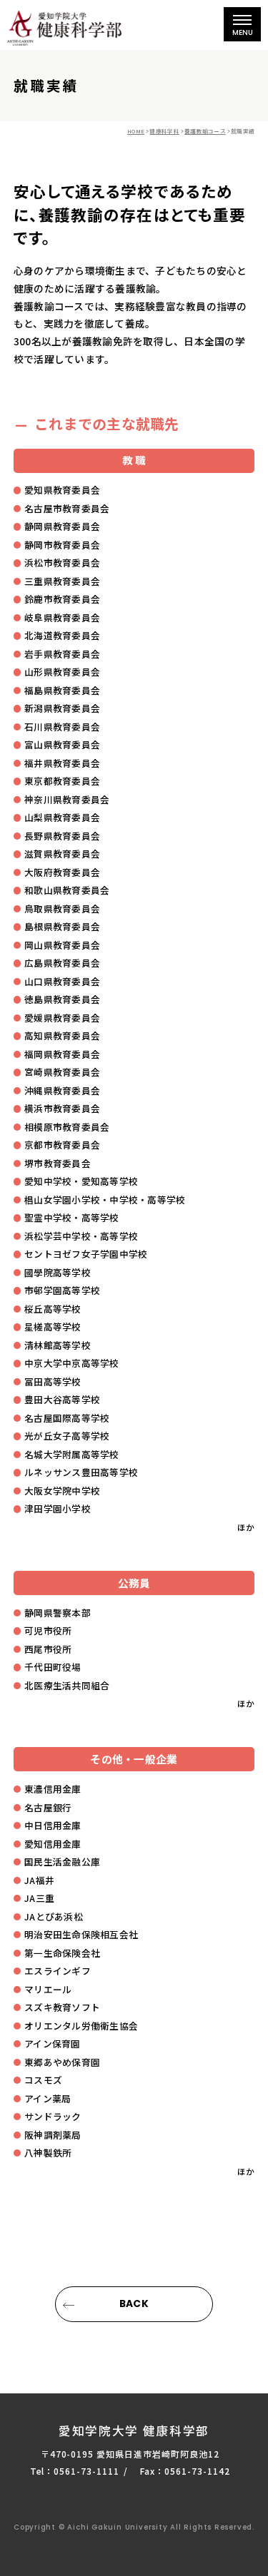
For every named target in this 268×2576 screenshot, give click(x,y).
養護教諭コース (205, 131)
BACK (134, 2304)
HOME (136, 131)
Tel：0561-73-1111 (75, 2471)
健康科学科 (164, 131)
